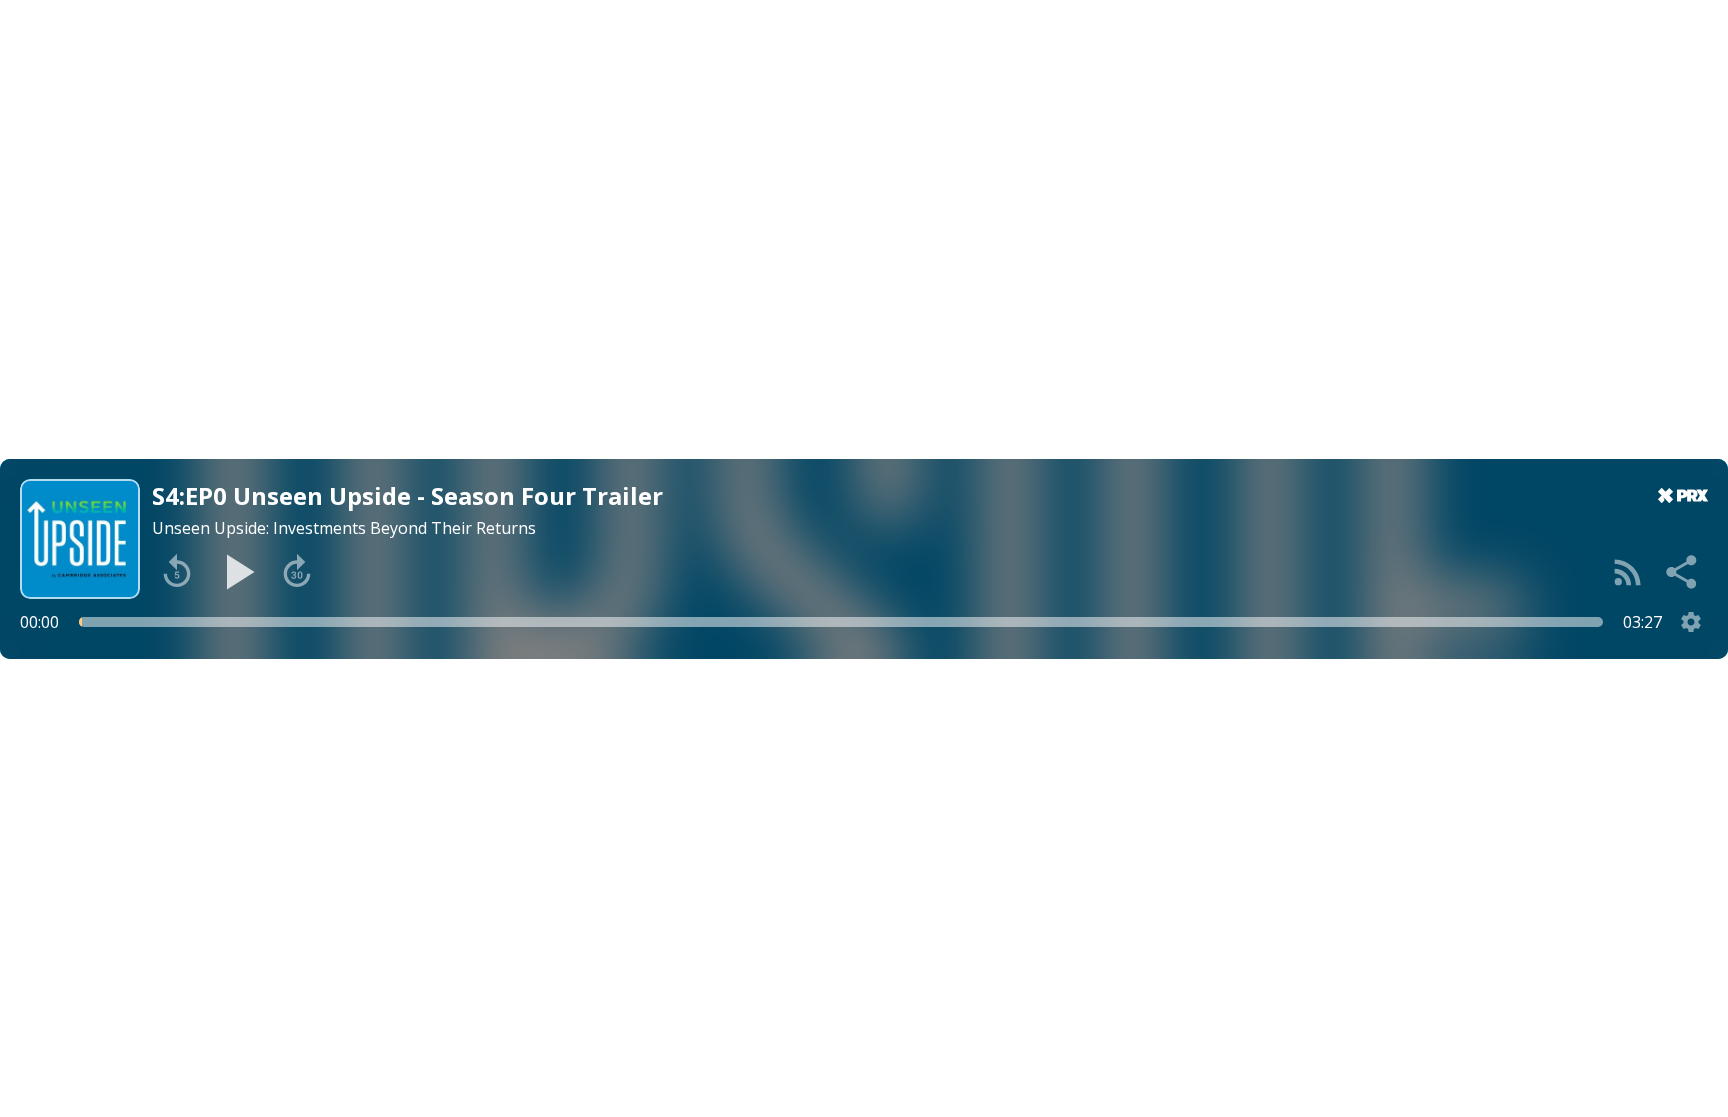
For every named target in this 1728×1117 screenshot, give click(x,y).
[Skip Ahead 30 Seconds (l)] (297, 572)
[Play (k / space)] (237, 572)
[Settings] (1691, 622)
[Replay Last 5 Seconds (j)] (177, 572)
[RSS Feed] (1628, 572)
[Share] (1683, 572)
